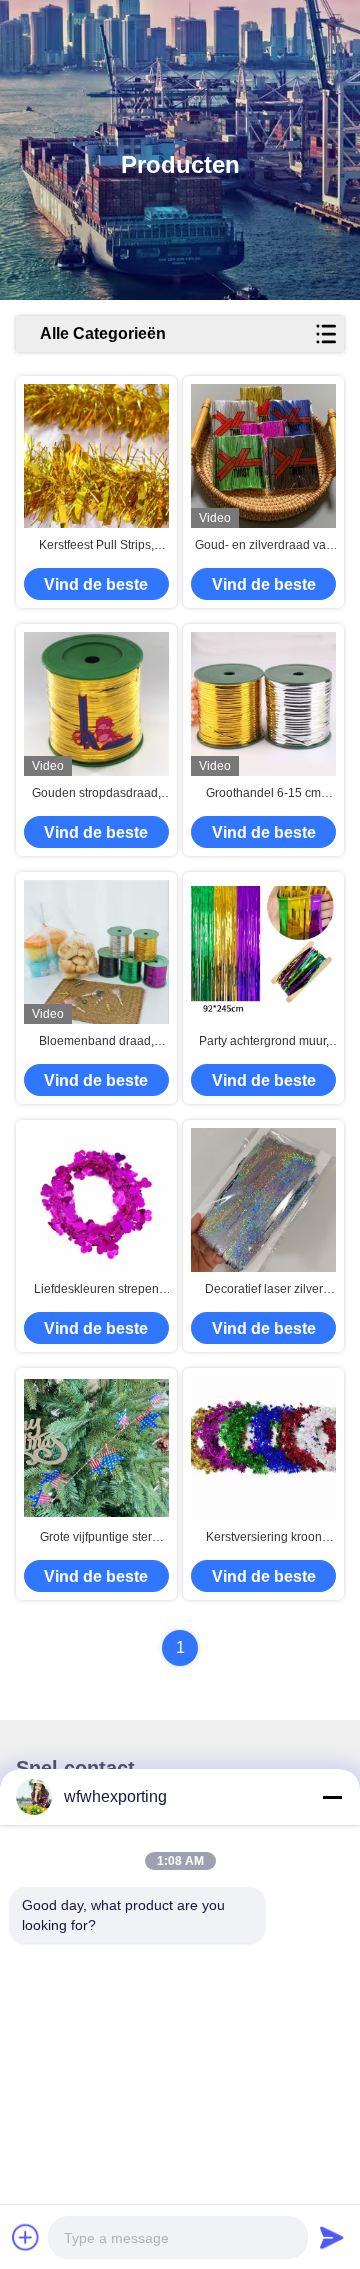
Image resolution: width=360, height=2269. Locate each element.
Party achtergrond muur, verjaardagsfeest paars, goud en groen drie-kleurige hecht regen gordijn (264, 1042)
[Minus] (332, 1797)
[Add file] (26, 2237)
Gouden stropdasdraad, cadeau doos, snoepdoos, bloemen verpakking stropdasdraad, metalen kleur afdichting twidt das (96, 794)
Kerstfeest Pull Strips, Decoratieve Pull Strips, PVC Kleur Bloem (96, 546)
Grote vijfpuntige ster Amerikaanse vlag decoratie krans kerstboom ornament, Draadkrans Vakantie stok (96, 1538)
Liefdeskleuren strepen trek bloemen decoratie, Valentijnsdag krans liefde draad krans (96, 1290)
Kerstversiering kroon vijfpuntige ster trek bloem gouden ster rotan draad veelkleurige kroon (263, 1538)
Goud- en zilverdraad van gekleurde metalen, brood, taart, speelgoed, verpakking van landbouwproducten (263, 546)
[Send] (332, 2237)
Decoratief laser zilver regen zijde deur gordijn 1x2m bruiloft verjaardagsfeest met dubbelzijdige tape (264, 1290)
